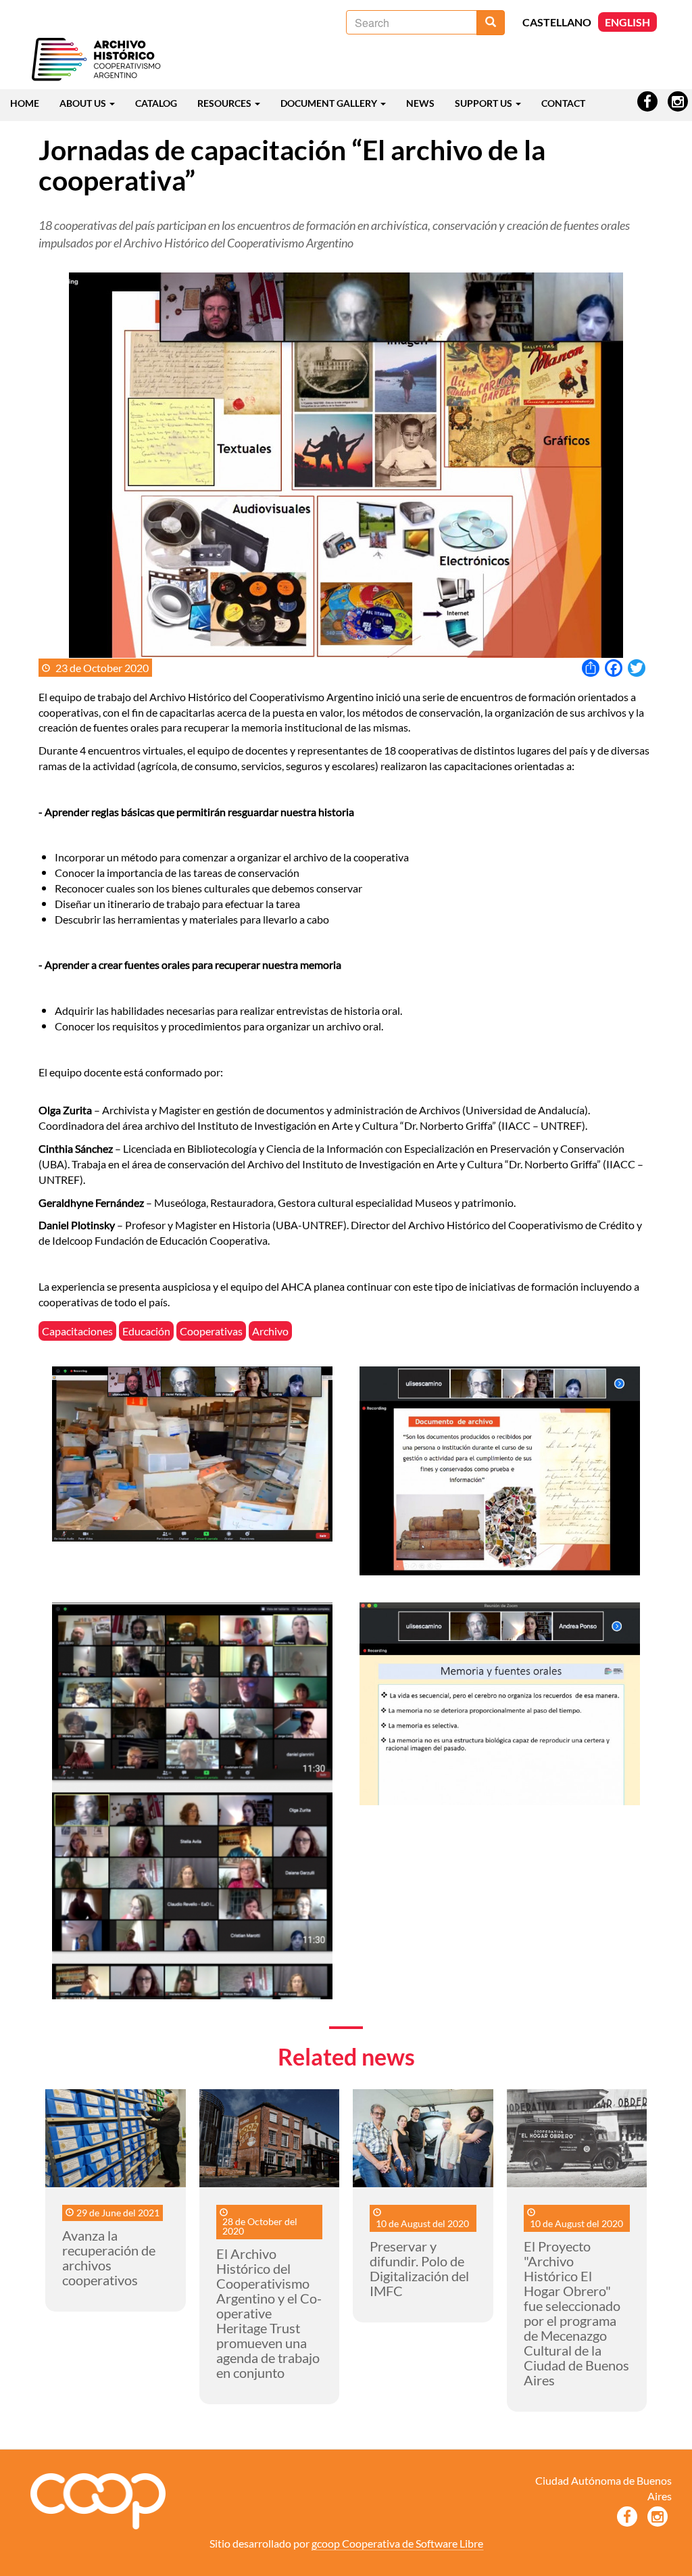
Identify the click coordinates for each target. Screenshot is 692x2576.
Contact (563, 103)
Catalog (156, 103)
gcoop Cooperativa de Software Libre (397, 2543)
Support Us (485, 103)
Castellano (557, 22)
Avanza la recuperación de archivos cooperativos (109, 2258)
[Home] (96, 60)
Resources (225, 103)
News (420, 103)
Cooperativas (211, 1331)
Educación (146, 1331)
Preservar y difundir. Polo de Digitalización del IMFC (419, 2268)
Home (25, 103)
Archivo (270, 1331)
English (627, 22)
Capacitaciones (77, 1331)
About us (84, 103)
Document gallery (330, 103)
